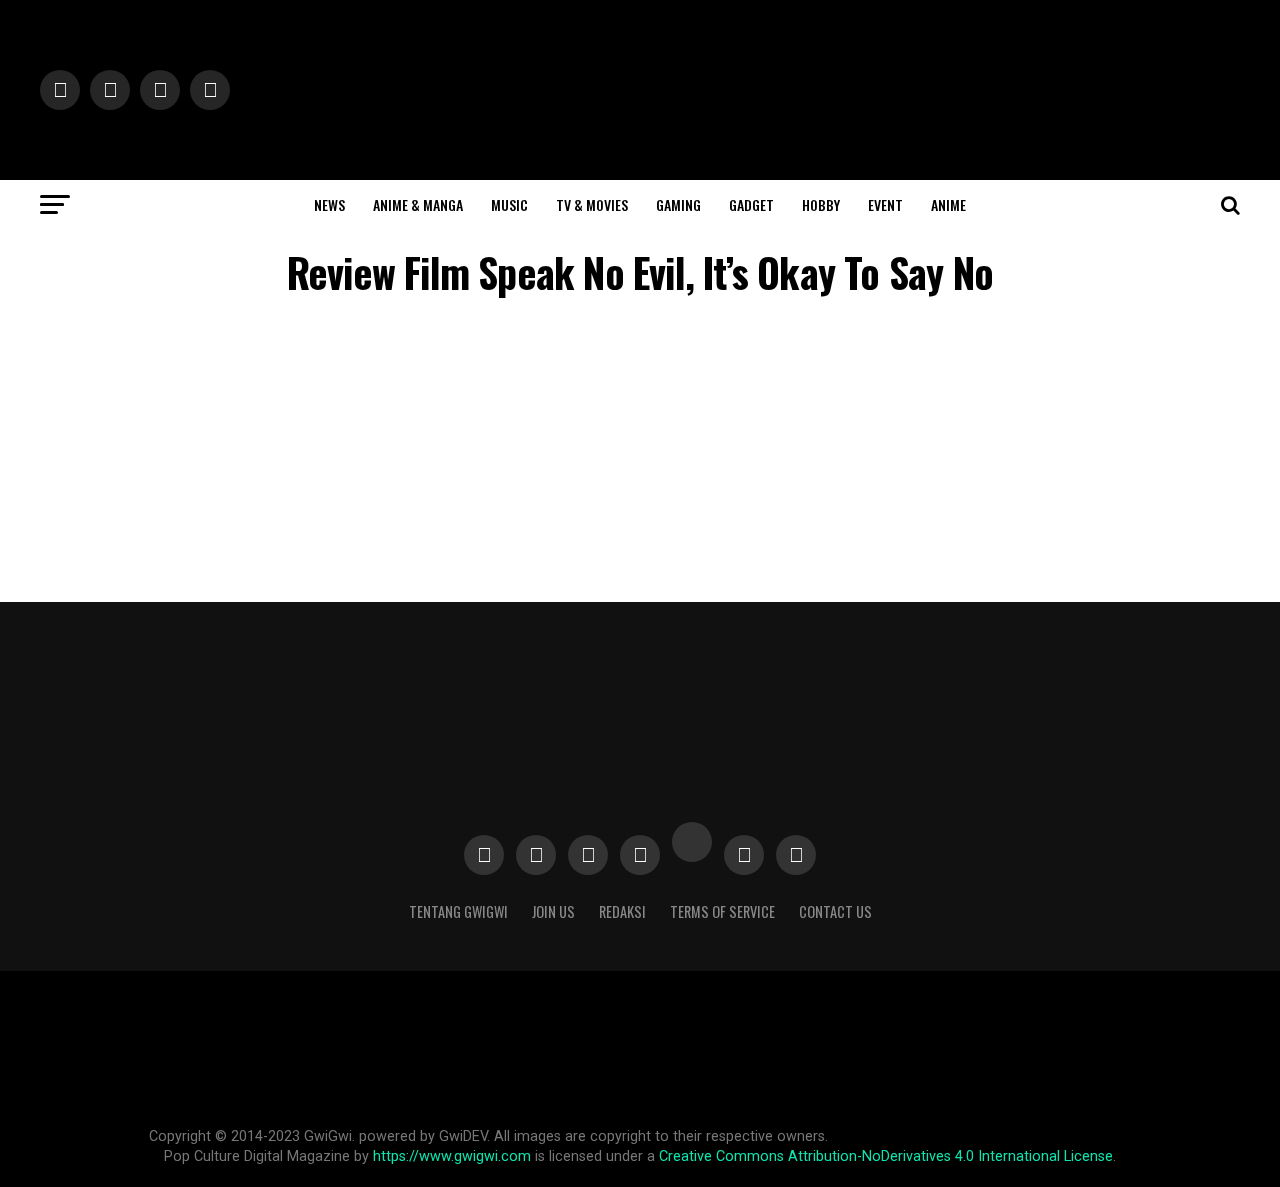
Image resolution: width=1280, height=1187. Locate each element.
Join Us (553, 911)
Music (509, 204)
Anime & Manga (418, 204)
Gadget (751, 204)
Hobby (821, 204)
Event (885, 204)
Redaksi (622, 911)
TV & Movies (592, 204)
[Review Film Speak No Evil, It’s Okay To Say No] (680, 468)
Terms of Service (722, 911)
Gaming (678, 204)
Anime (948, 204)
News (329, 204)
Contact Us (835, 911)
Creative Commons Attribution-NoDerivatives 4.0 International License (886, 1156)
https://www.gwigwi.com (452, 1156)
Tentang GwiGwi (458, 911)
